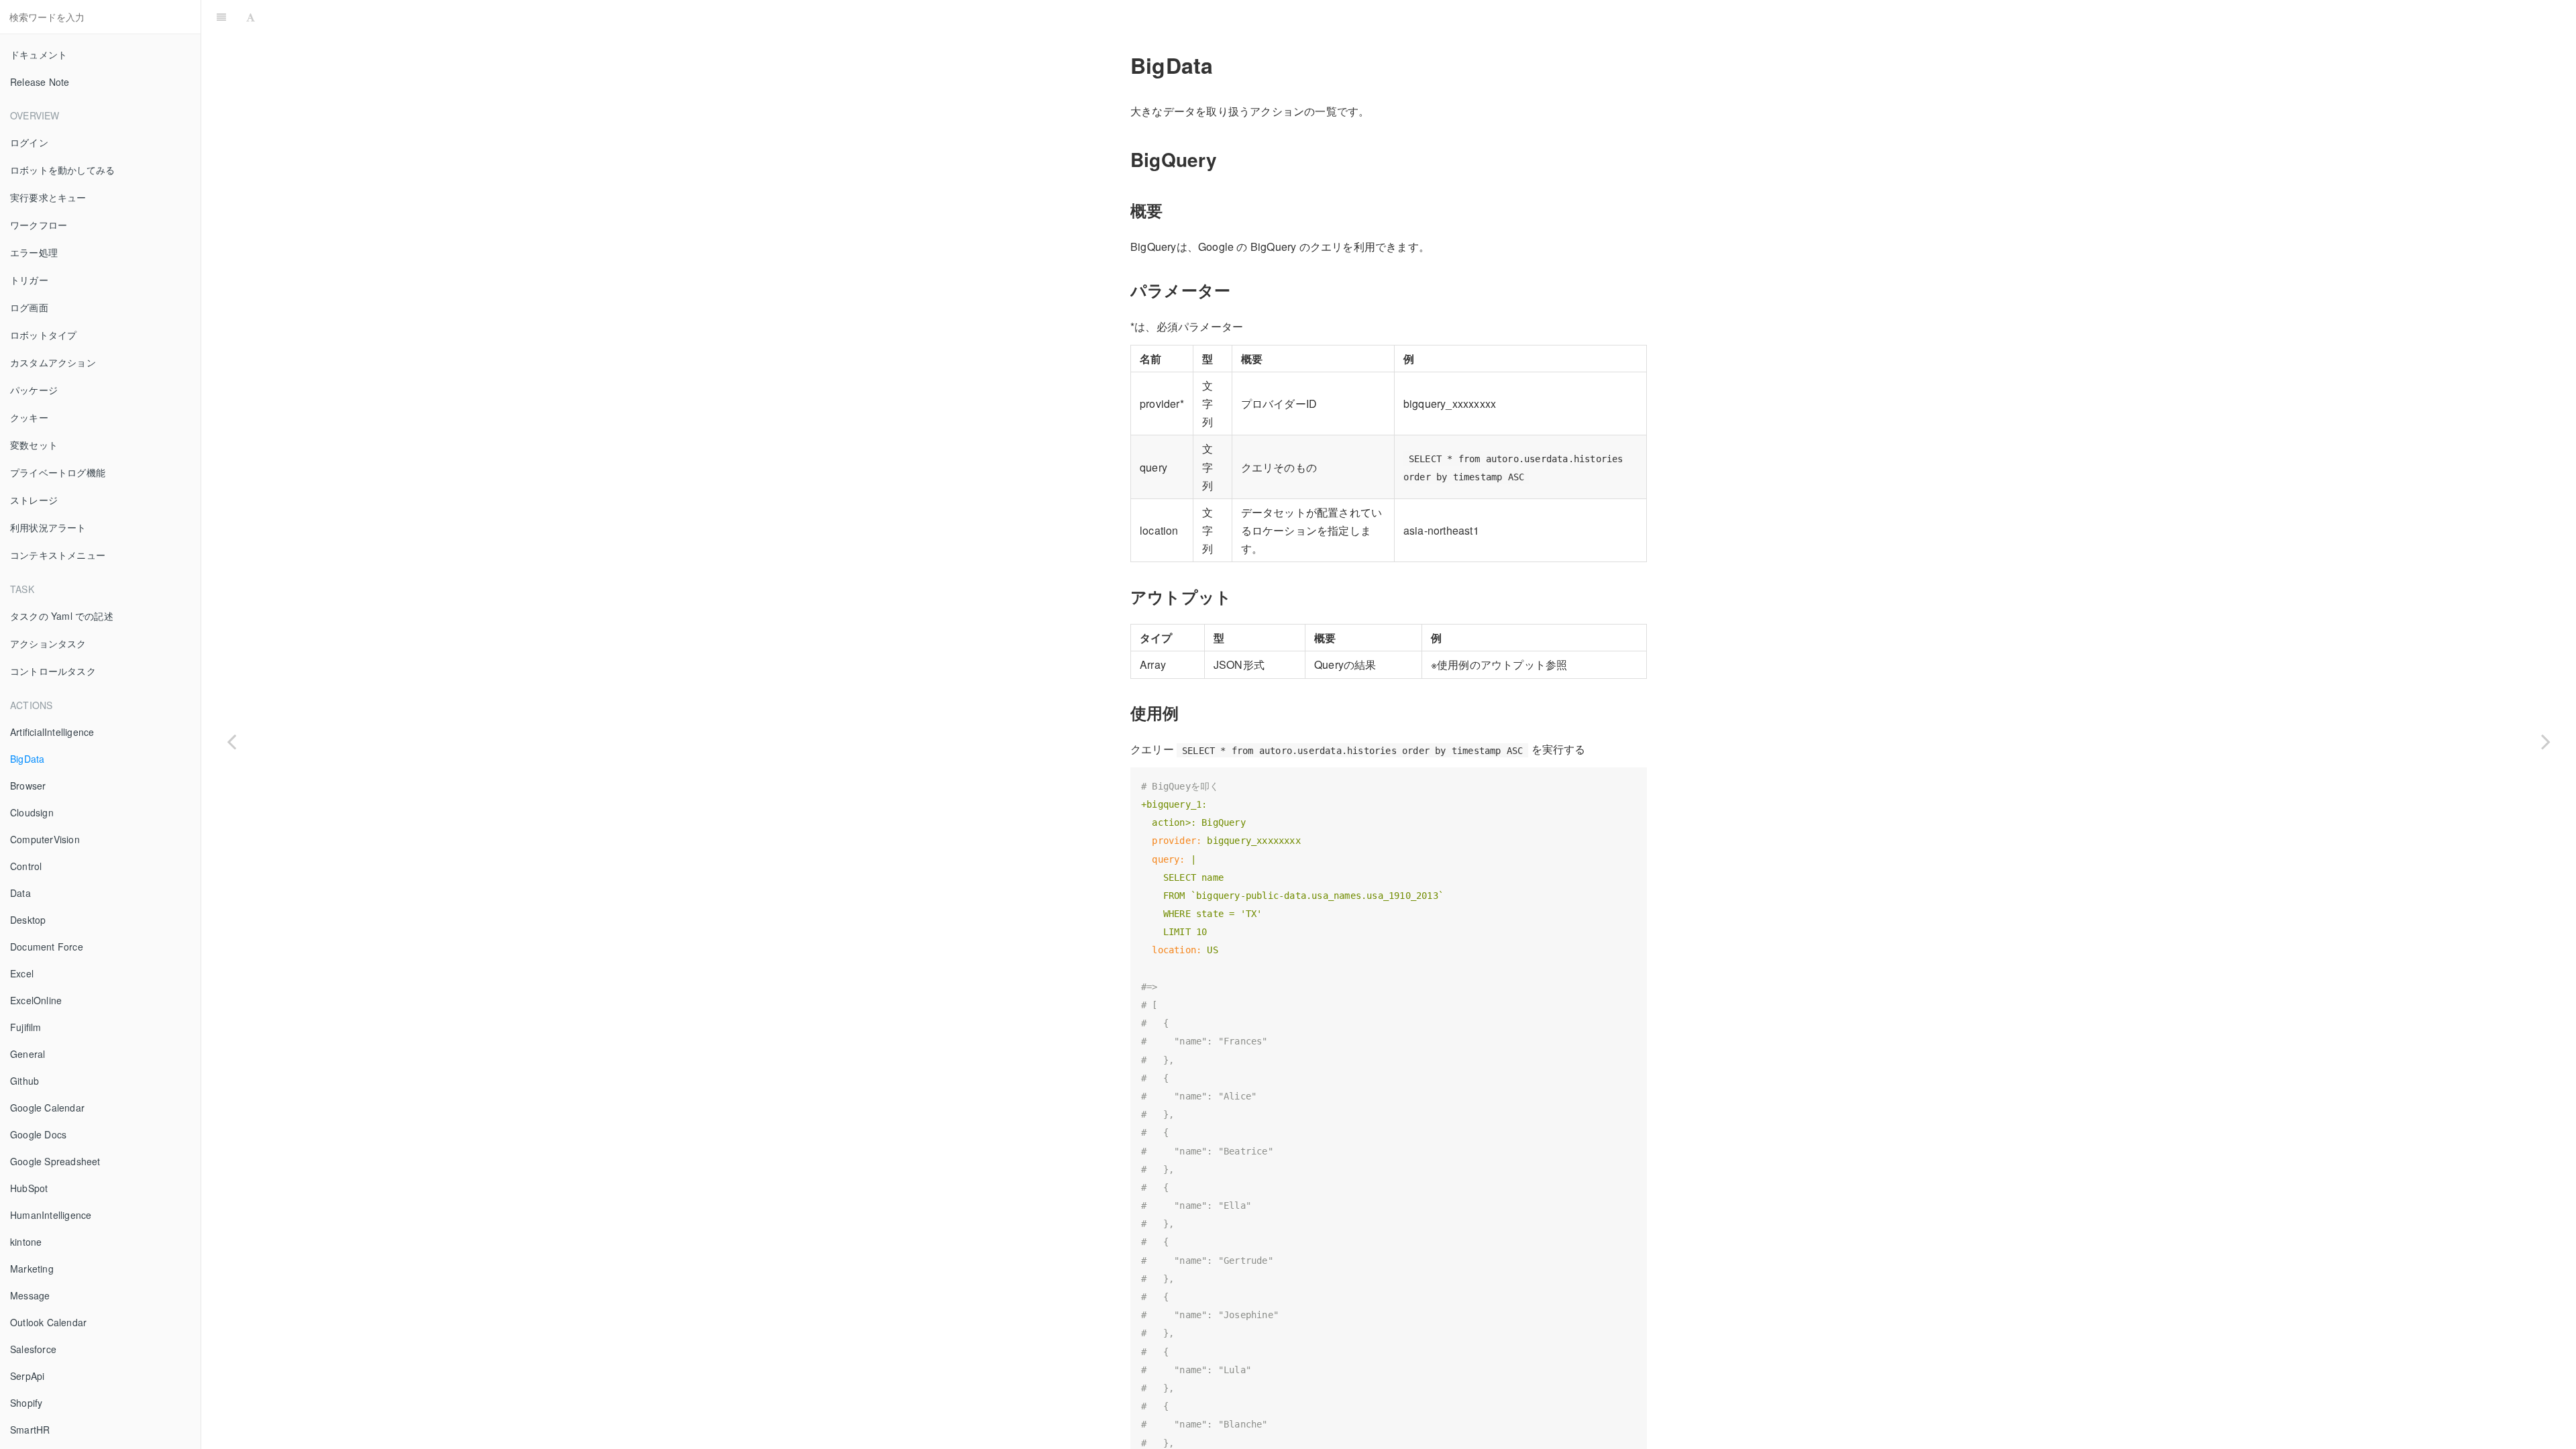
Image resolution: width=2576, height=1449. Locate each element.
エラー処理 (34, 252)
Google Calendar (47, 1108)
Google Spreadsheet (55, 1161)
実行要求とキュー (48, 197)
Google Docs (38, 1134)
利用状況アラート (48, 527)
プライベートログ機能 (58, 472)
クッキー (29, 417)
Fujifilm (26, 1027)
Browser (28, 786)
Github (24, 1081)
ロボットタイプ (43, 335)
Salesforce (33, 1349)
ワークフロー (39, 225)
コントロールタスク (53, 671)
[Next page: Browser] (2546, 741)
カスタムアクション (53, 362)
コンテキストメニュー (58, 555)
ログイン (29, 142)
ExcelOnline (36, 1000)
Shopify (26, 1403)
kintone (26, 1242)
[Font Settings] (251, 17)
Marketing (32, 1269)
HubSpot (29, 1188)
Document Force (47, 947)
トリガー (29, 280)
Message (30, 1295)
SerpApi (27, 1376)
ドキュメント (39, 54)
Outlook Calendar (48, 1322)
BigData (27, 759)
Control (26, 866)
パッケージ (34, 390)
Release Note (40, 82)
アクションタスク (48, 643)
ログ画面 (29, 307)
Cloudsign (32, 812)
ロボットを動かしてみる (62, 170)
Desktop (28, 920)
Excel (22, 973)
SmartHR (30, 1430)
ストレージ (34, 500)
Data (20, 893)
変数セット (34, 445)
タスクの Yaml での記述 (62, 616)
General (28, 1054)
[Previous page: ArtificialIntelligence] (231, 741)
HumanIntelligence (51, 1215)
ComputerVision (45, 839)
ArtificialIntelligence (52, 732)
